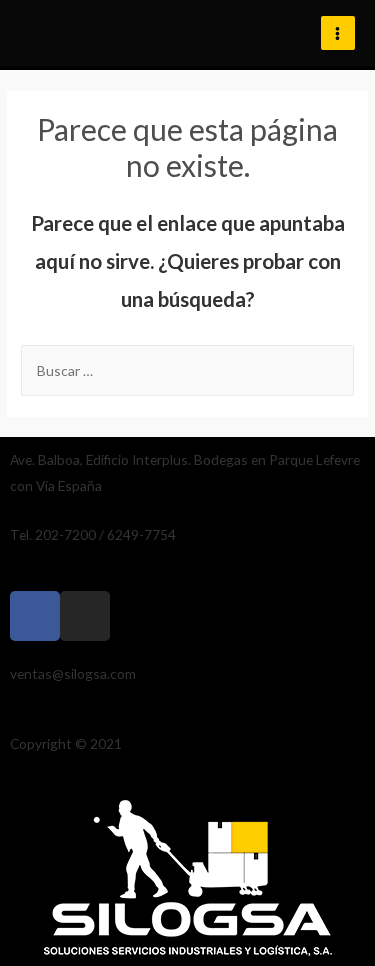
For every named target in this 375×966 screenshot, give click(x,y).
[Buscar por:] (187, 370)
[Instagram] (85, 616)
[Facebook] (35, 616)
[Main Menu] (338, 33)
